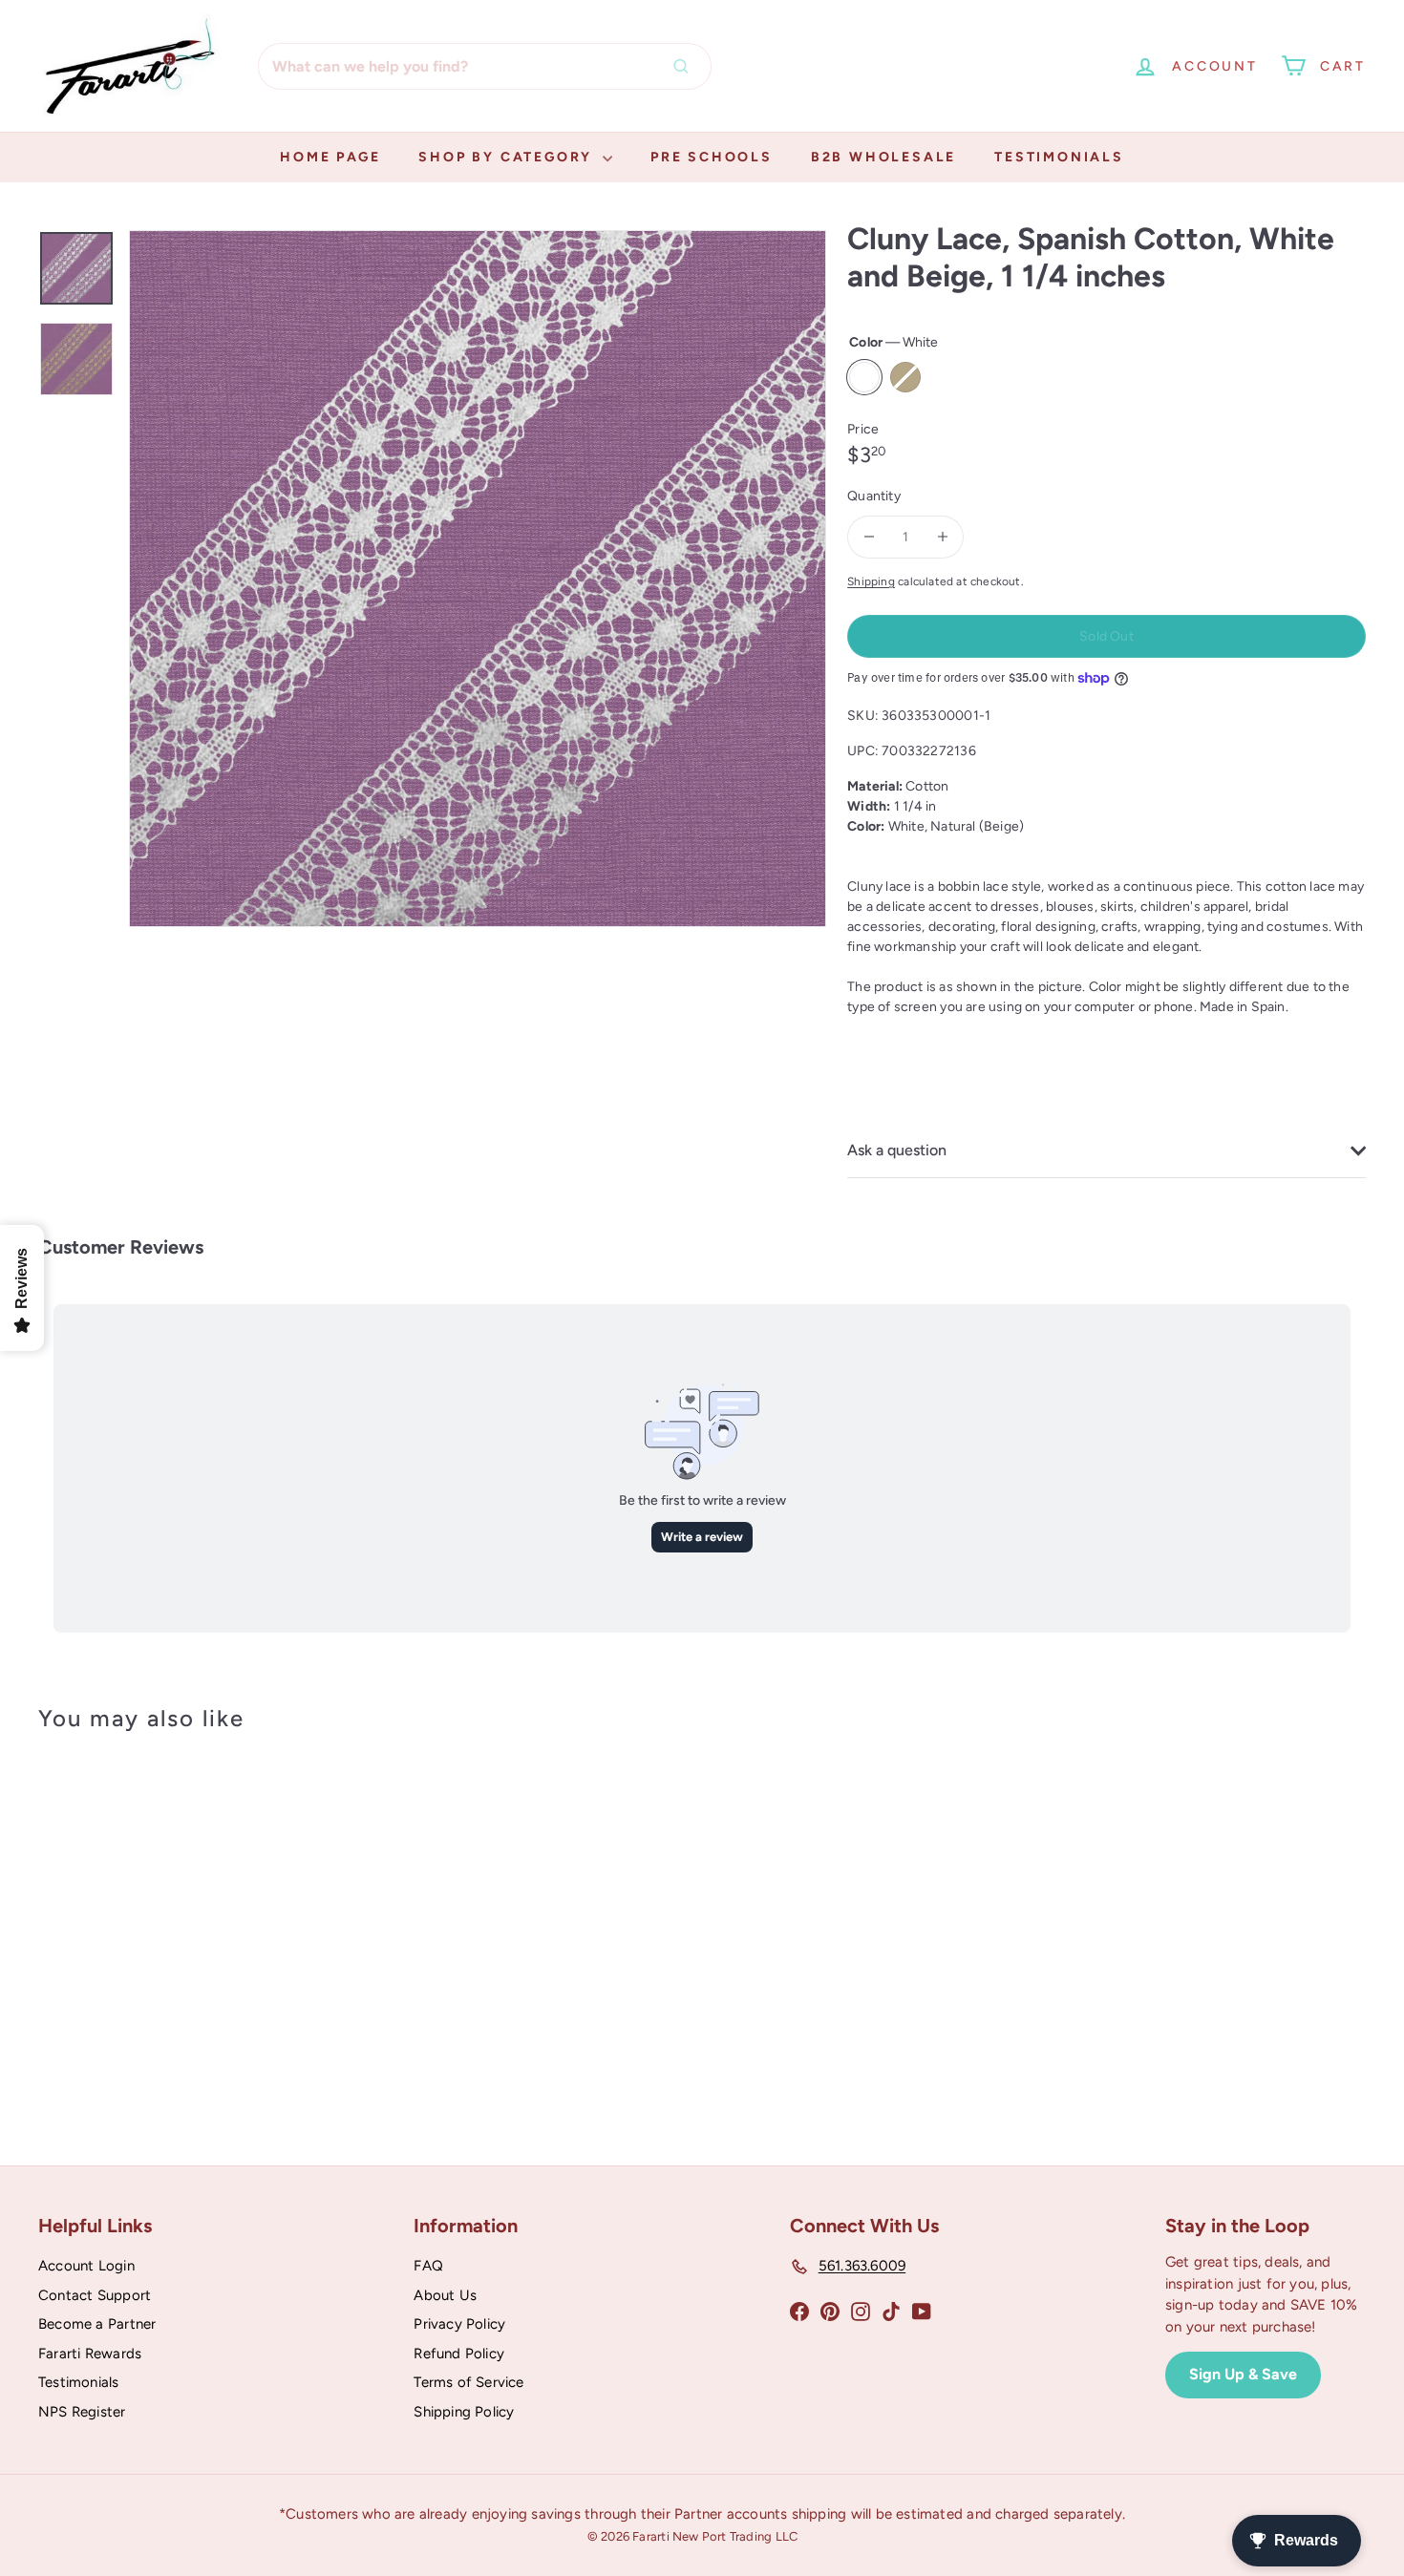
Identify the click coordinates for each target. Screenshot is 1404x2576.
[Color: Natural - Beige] (111, 1971)
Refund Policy (459, 2354)
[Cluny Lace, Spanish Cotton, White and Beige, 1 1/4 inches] (141, 1926)
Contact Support (95, 2295)
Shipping (871, 581)
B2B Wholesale (883, 157)
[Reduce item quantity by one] (869, 537)
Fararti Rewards (90, 2354)
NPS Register (82, 2412)
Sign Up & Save (1243, 2374)
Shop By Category (508, 157)
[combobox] (485, 66)
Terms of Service (468, 2382)
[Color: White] (73, 1971)
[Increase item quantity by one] (942, 537)
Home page (330, 157)
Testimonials (1059, 157)
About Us (445, 2295)
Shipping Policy (464, 2412)
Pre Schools (712, 157)
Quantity (874, 496)
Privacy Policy (459, 2324)
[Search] (686, 66)
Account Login (86, 2266)
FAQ (428, 2266)
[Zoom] (478, 579)
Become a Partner (97, 2324)
